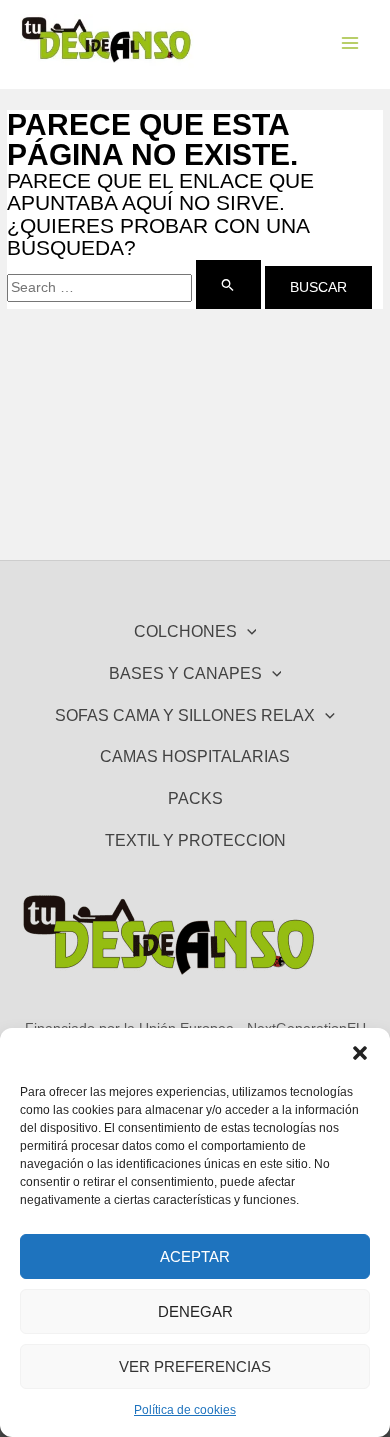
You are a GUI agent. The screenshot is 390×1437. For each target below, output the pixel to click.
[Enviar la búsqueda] (228, 284)
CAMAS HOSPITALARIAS (195, 756)
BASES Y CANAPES (185, 673)
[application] (247, 632)
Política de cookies (185, 1410)
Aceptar (195, 1256)
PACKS (195, 798)
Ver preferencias (195, 1366)
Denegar (195, 1311)
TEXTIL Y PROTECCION (195, 840)
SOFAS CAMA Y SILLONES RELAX (185, 715)
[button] (360, 1053)
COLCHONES (185, 631)
